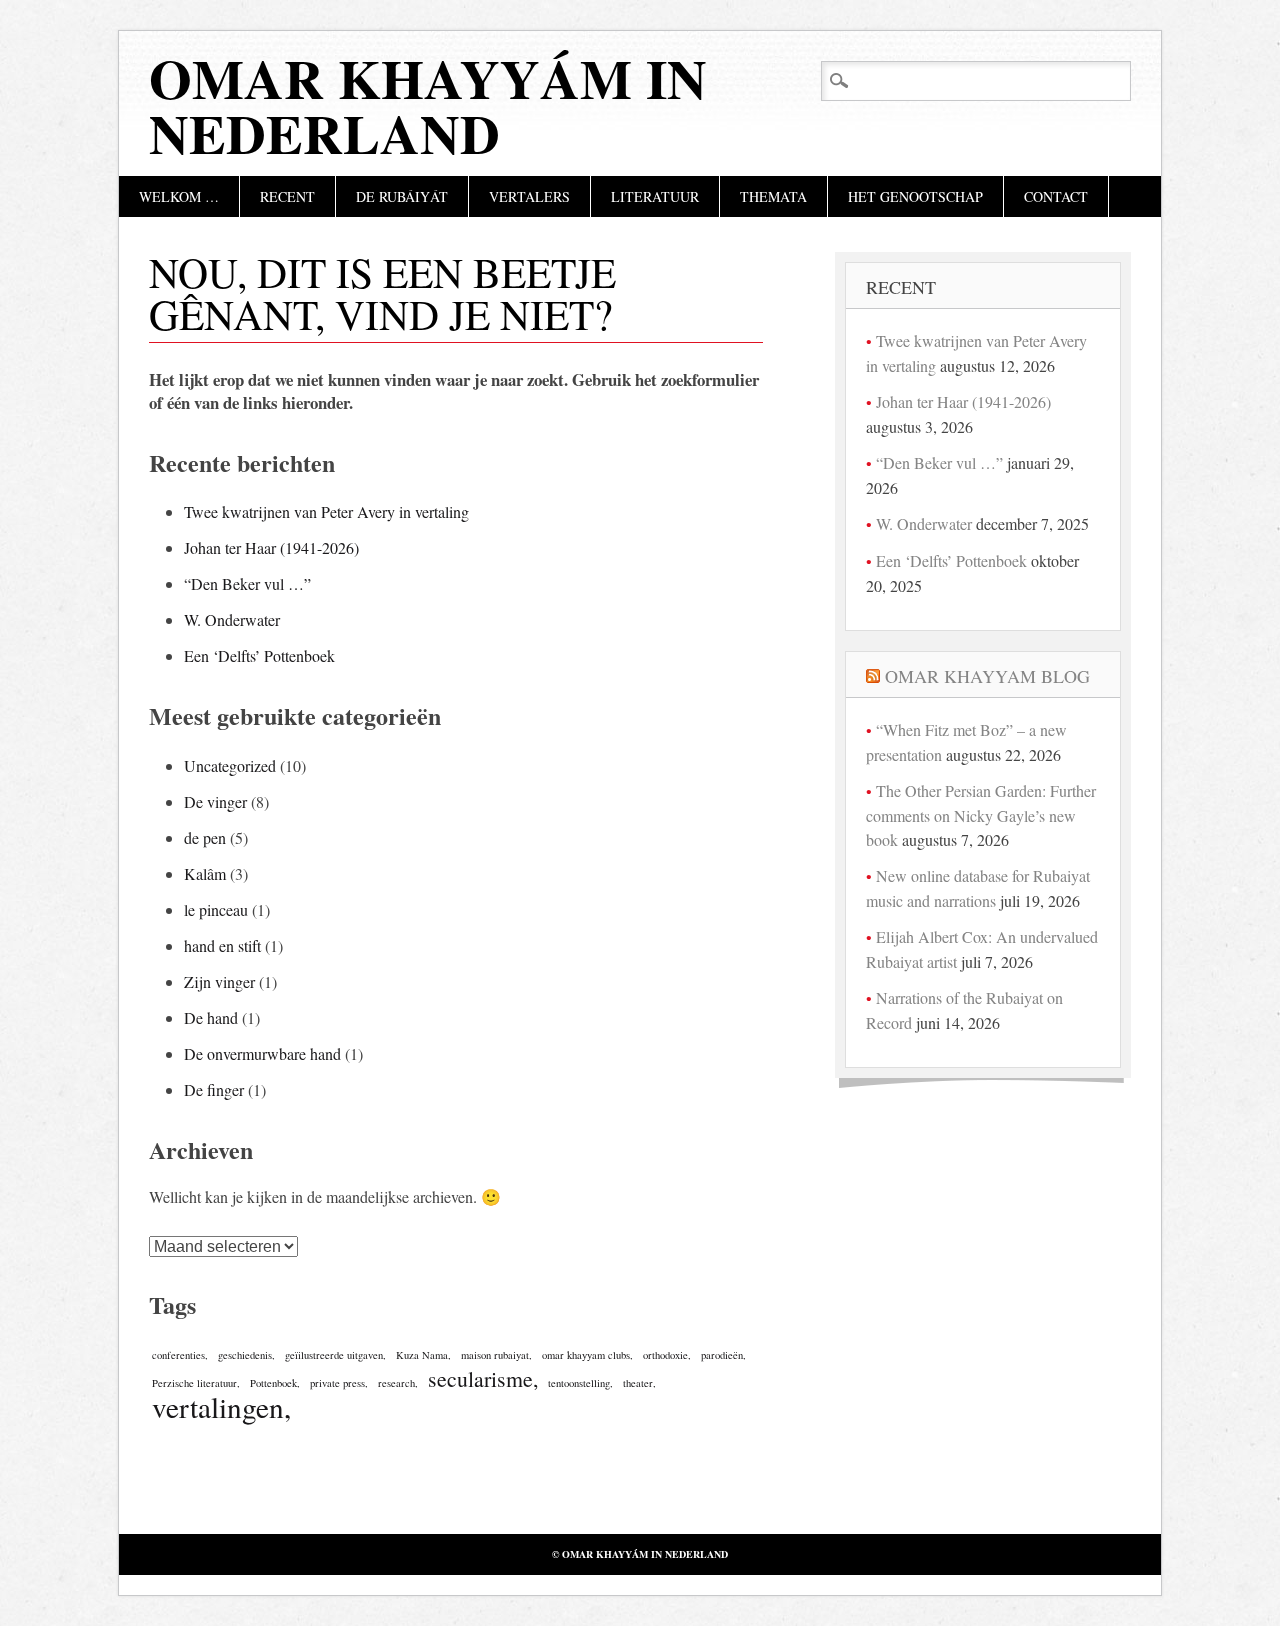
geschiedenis (245, 1355)
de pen (205, 837)
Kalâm (205, 873)
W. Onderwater (232, 619)
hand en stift (222, 945)
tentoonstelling (579, 1383)
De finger (214, 1089)
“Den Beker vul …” (247, 583)
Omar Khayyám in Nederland (428, 105)
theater (638, 1383)
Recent (287, 196)
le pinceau (216, 909)
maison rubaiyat (495, 1355)
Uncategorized (230, 765)
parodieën (722, 1355)
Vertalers (529, 196)
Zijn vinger (219, 981)
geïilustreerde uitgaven (334, 1355)
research (396, 1383)
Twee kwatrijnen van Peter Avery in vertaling (326, 511)
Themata (773, 196)
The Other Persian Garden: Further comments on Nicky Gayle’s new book (981, 815)
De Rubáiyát (402, 196)
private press (337, 1383)
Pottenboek (273, 1383)
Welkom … (179, 196)
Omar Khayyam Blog (987, 676)
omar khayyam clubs (586, 1355)
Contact (1056, 196)
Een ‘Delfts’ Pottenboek (259, 655)
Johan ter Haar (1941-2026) (271, 547)
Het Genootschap (915, 196)
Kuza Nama (422, 1355)
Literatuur (655, 196)
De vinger (215, 801)
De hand (211, 1017)
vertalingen (218, 1406)
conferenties (178, 1355)
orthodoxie (665, 1355)
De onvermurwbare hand (262, 1053)
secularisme (480, 1378)
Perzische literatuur (194, 1383)
